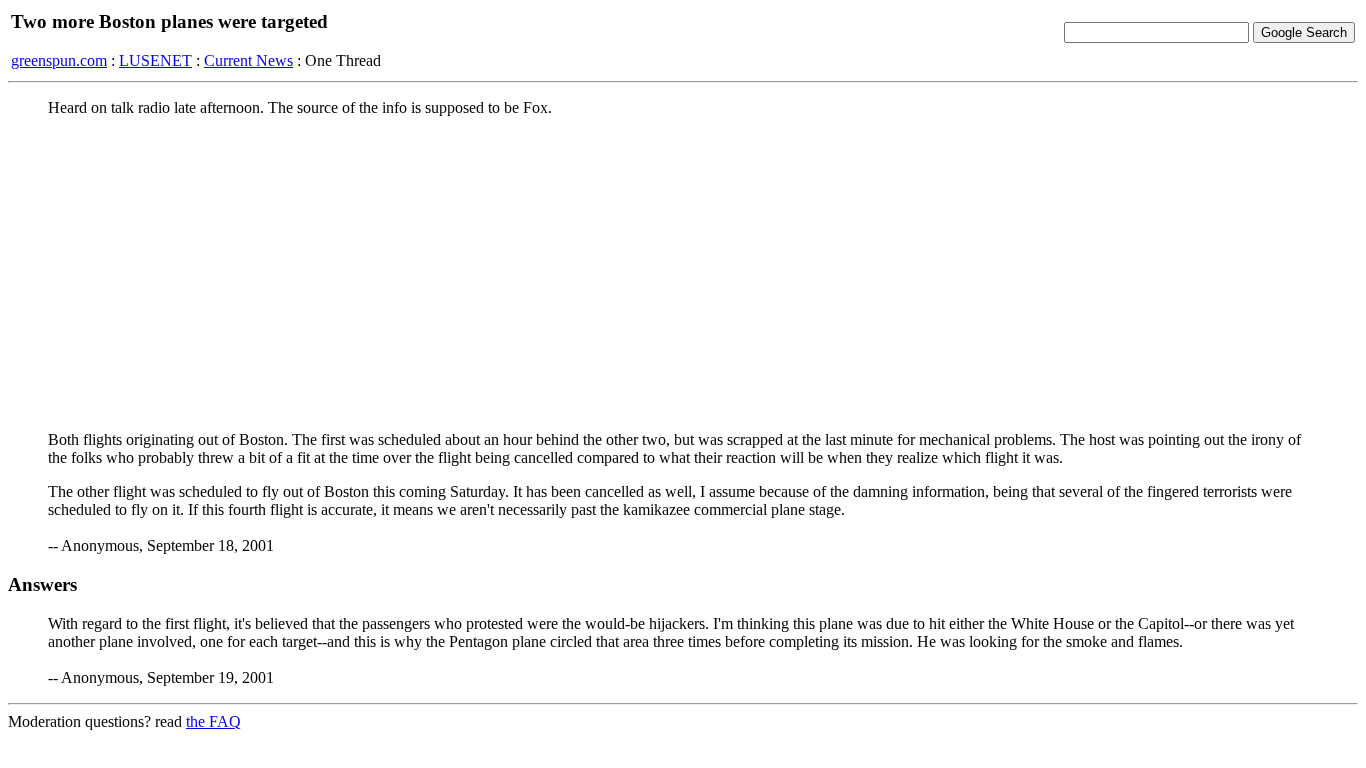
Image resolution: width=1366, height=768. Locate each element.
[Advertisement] (683, 273)
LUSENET (155, 60)
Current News (248, 60)
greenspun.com (59, 60)
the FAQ (213, 721)
